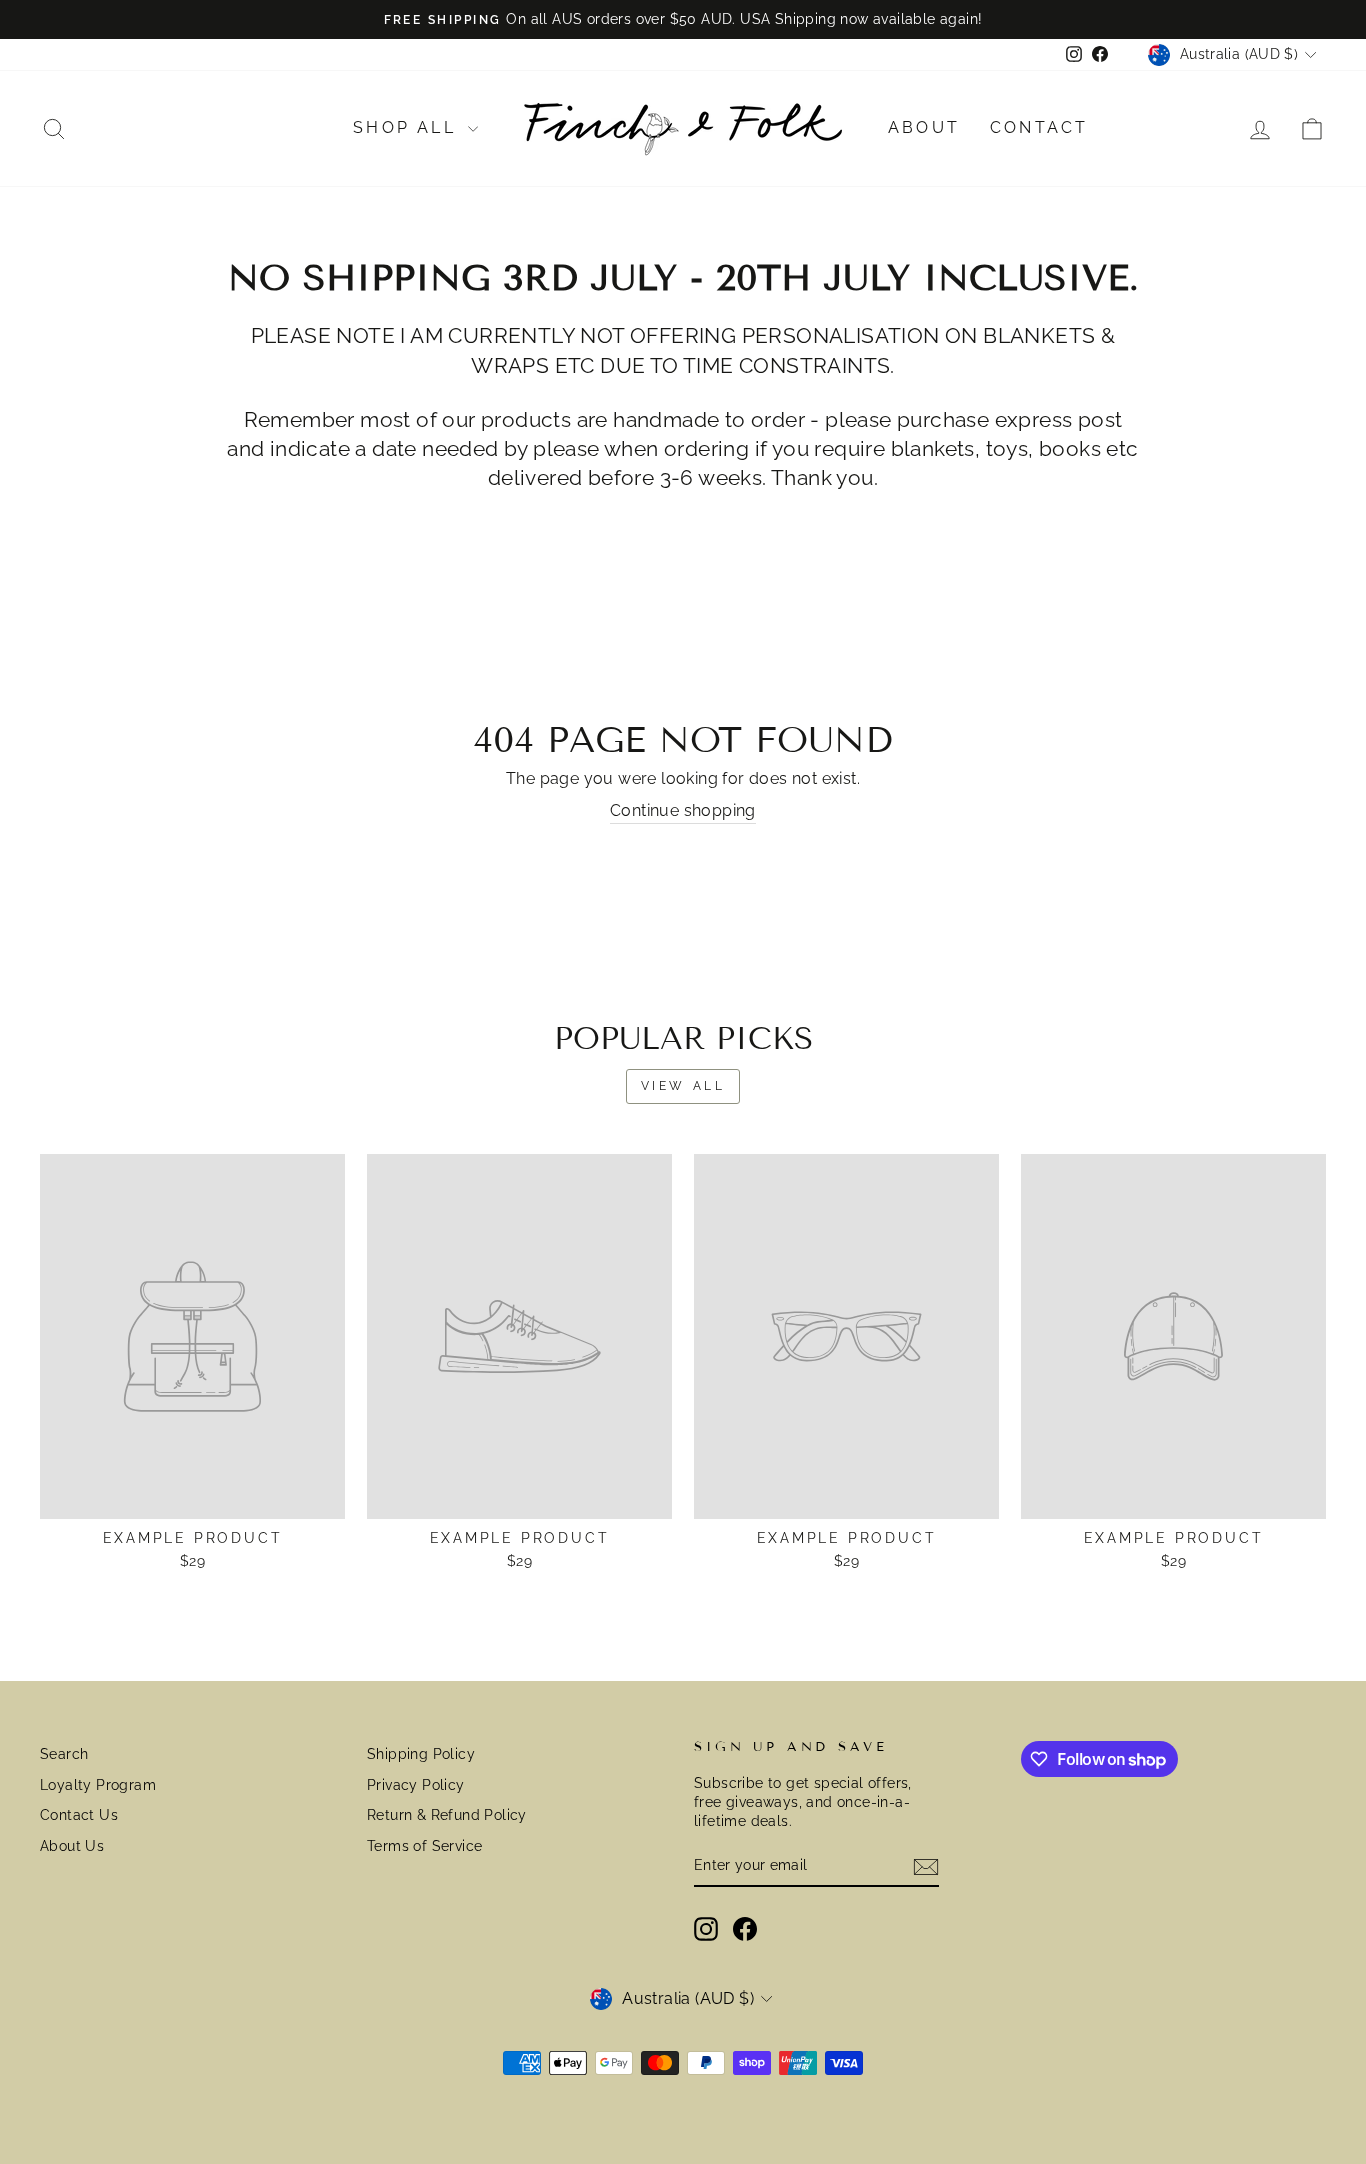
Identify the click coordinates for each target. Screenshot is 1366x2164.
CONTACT (1039, 127)
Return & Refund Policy (447, 1815)
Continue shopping (683, 810)
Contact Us (79, 1815)
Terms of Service (424, 1846)
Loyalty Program (98, 1785)
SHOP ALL (408, 127)
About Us (72, 1846)
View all (683, 1086)
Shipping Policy (421, 1754)
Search (64, 1754)
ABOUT (924, 127)
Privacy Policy (416, 1785)
